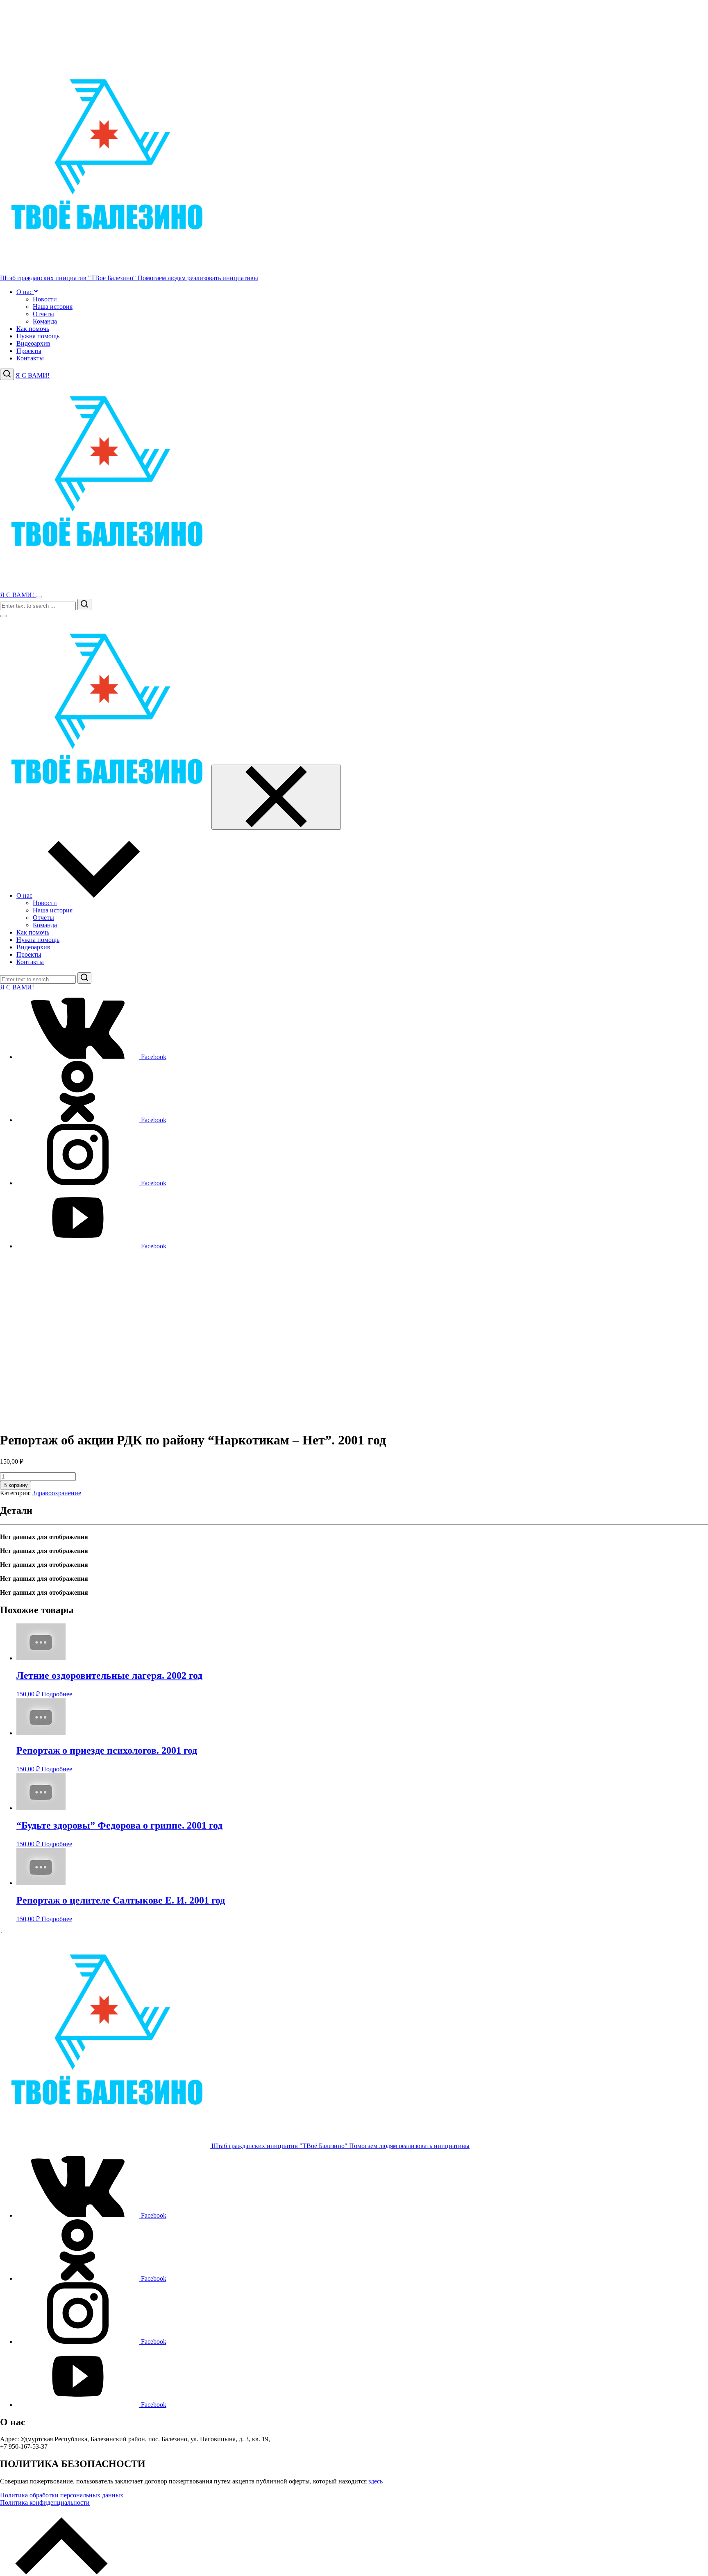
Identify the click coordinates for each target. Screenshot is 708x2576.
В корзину (16, 1485)
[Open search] (7, 374)
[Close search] (3, 616)
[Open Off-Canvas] (39, 597)
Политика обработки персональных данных (62, 2495)
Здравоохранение (57, 1493)
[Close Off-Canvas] (276, 797)
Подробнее (57, 1694)
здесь (376, 2481)
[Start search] (84, 604)
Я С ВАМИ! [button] (33, 375)
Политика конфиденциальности (45, 2502)
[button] (35, 292)
